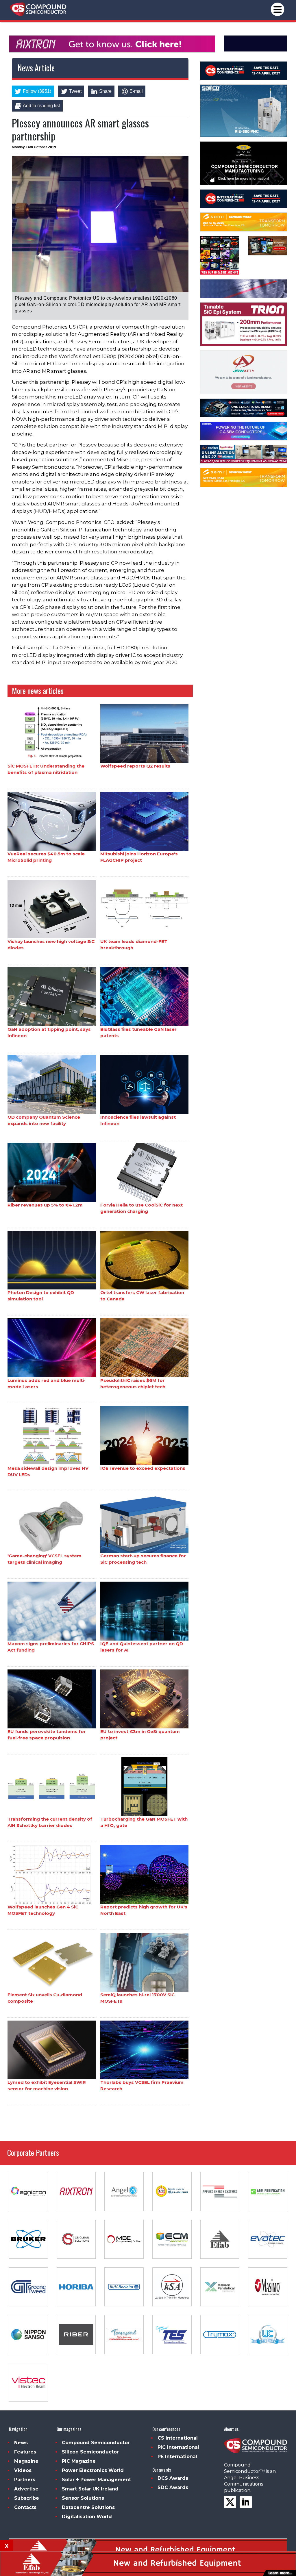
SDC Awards (173, 2487)
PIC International (178, 2447)
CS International (178, 2438)
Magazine (26, 2461)
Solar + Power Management (96, 2480)
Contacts (25, 2507)
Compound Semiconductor (96, 2443)
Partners (25, 2480)
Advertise (26, 2489)
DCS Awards (173, 2478)
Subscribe (27, 2498)
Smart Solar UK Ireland (90, 2489)
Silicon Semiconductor (90, 2452)
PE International (177, 2457)
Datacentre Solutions (88, 2507)
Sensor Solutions (83, 2498)
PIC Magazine (79, 2461)
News (21, 2443)
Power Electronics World (93, 2470)
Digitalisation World (87, 2517)
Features (25, 2452)
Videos (23, 2470)
